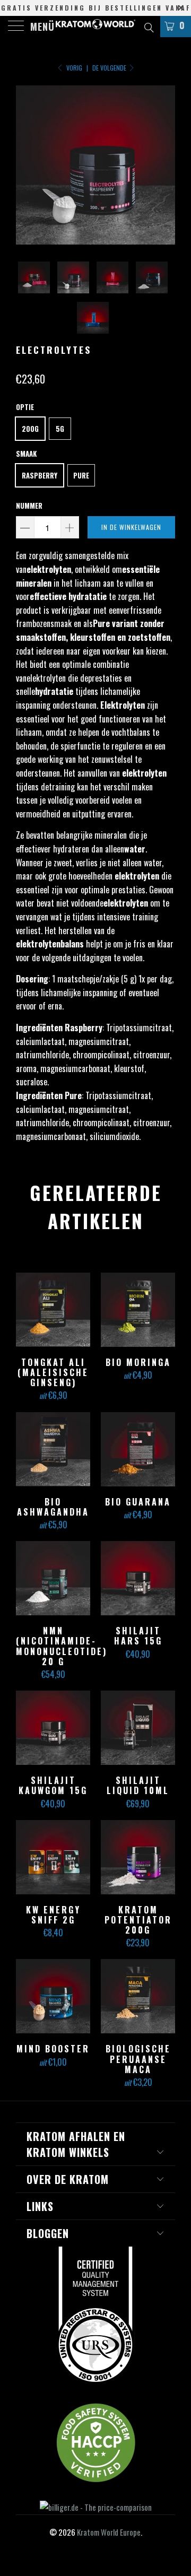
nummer (29, 506)
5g (60, 429)
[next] (165, 165)
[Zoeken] (148, 26)
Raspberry (40, 475)
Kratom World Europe (109, 2532)
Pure (81, 475)
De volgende (110, 68)
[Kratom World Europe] (95, 27)
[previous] (26, 165)
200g (30, 429)
